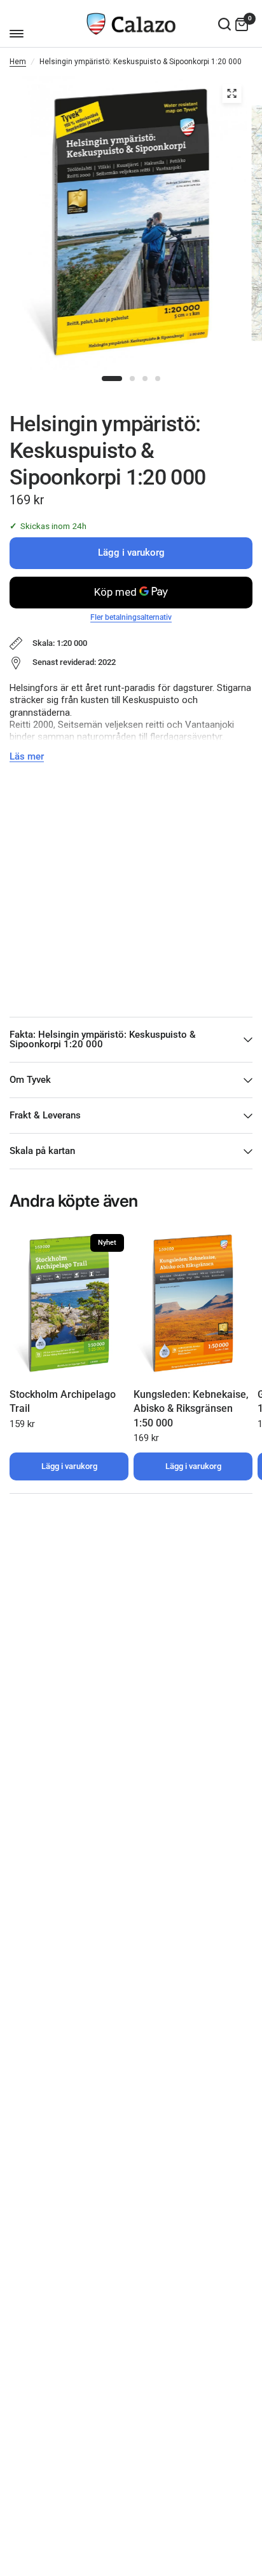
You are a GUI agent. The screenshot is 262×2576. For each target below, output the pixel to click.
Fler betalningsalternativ (131, 617)
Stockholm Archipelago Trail (63, 1401)
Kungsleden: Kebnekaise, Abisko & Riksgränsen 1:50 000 (191, 1409)
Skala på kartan (42, 1151)
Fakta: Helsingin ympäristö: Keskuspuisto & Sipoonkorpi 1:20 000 (103, 1039)
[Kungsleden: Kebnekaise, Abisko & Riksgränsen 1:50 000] (193, 1304)
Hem (18, 62)
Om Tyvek (30, 1080)
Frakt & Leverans (45, 1115)
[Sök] (224, 24)
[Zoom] (231, 93)
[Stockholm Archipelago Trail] (69, 1304)
